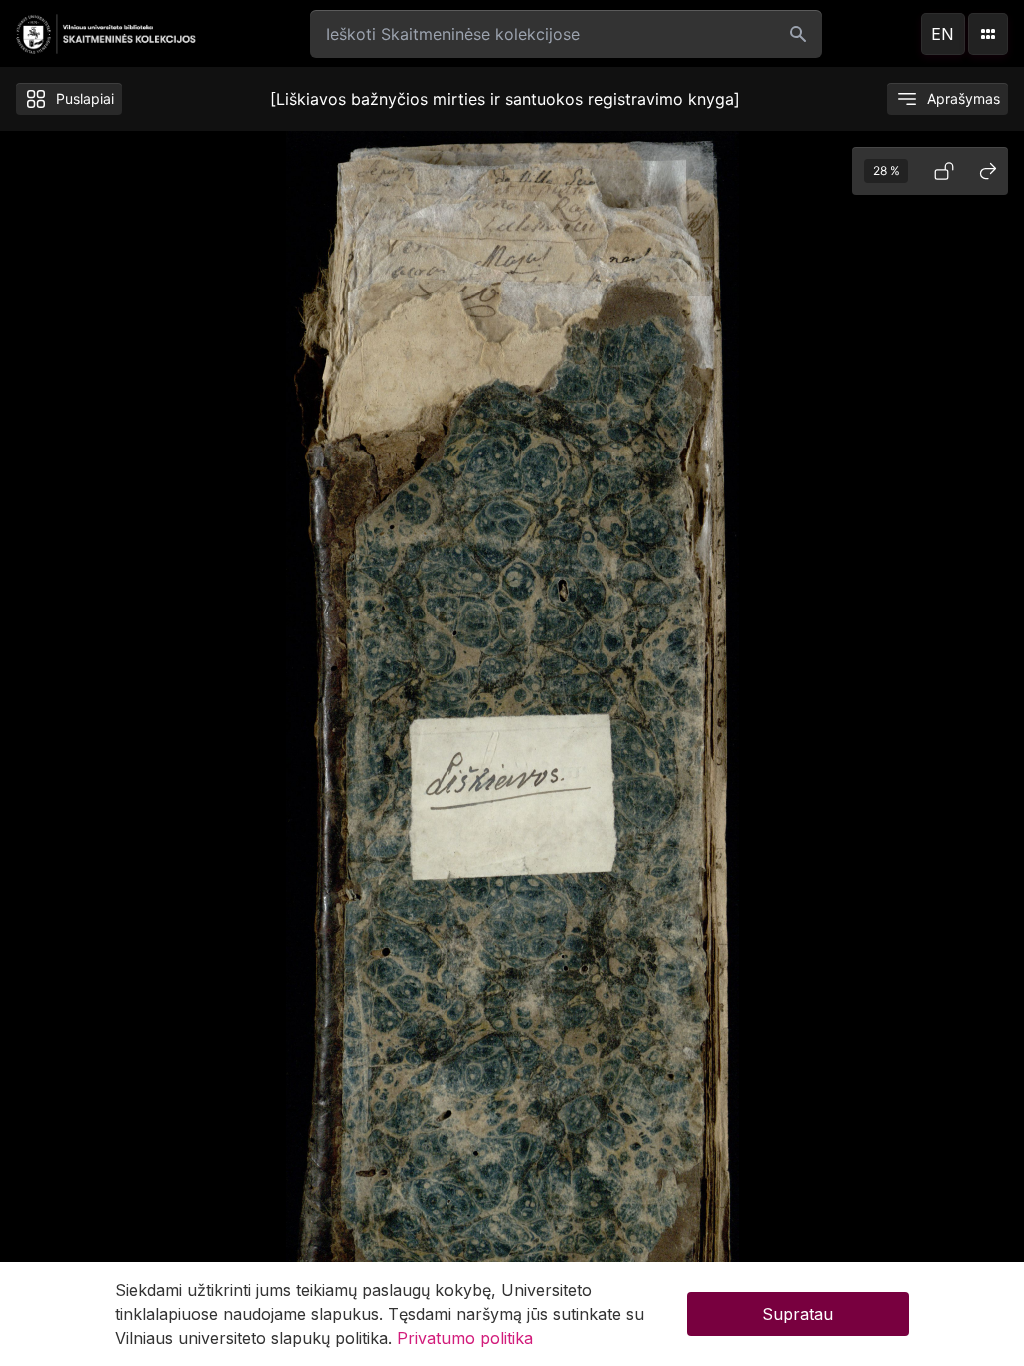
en (942, 34)
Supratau (797, 1314)
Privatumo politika (465, 1338)
